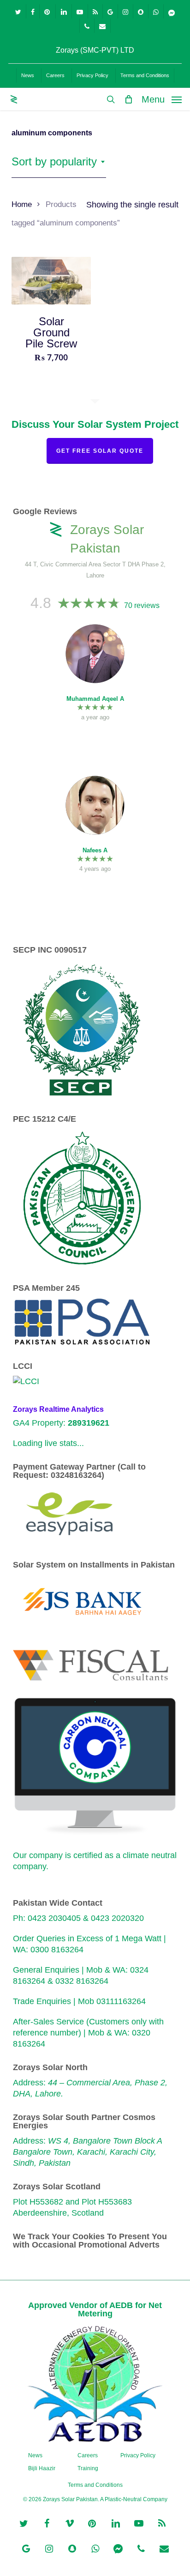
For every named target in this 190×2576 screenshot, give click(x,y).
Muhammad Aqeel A (95, 699)
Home (22, 204)
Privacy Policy (138, 2455)
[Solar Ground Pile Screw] (51, 281)
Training (88, 2468)
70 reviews (142, 605)
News (35, 2455)
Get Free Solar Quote (100, 451)
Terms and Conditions (95, 2485)
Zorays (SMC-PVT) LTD (95, 50)
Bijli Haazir (42, 2468)
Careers (88, 2455)
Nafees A (95, 850)
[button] (162, 99)
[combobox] (59, 162)
